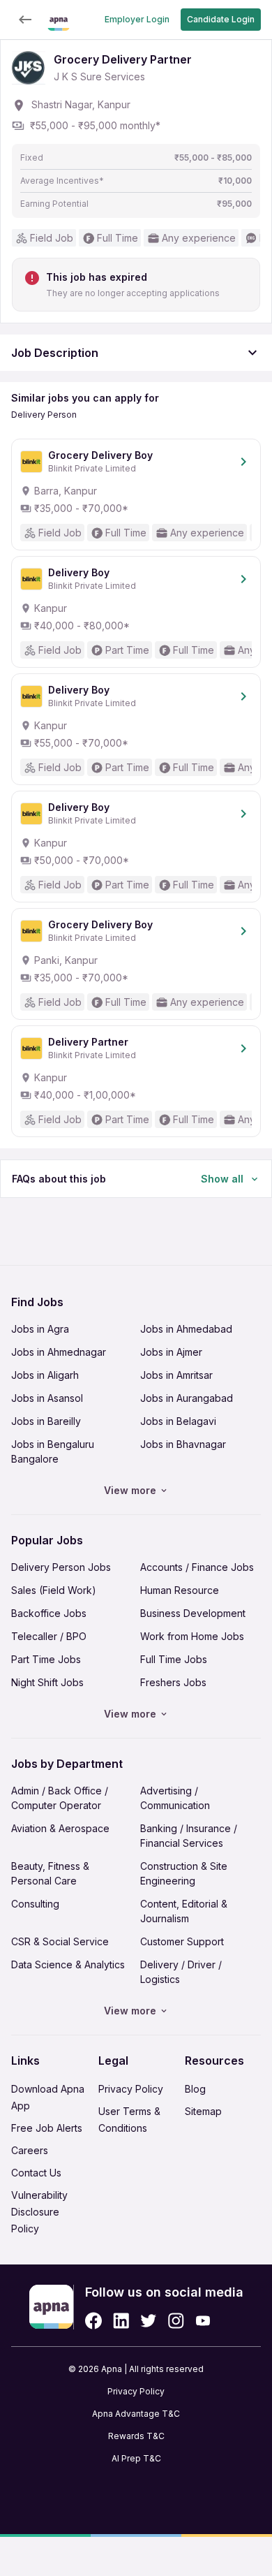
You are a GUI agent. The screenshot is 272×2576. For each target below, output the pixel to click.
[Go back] (25, 20)
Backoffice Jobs (49, 1613)
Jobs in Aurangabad (187, 1398)
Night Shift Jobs (47, 1682)
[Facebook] (93, 2321)
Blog (195, 2089)
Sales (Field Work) (54, 1590)
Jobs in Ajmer (171, 1352)
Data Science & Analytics (68, 1964)
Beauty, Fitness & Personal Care (50, 1873)
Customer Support (182, 1941)
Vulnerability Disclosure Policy (39, 2212)
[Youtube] (203, 2321)
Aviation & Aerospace (60, 1828)
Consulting (35, 1904)
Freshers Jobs (173, 1682)
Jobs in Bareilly (46, 1421)
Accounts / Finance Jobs (197, 1567)
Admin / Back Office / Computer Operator (60, 1798)
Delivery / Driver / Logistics (181, 1972)
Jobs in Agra (40, 1329)
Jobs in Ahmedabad (186, 1329)
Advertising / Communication (175, 1798)
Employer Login (137, 19)
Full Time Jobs (174, 1659)
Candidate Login (221, 19)
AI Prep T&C (136, 2458)
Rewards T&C (136, 2436)
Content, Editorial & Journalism (184, 1911)
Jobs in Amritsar (176, 1375)
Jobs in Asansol (47, 1398)
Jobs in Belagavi (178, 1421)
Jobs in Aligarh (45, 1375)
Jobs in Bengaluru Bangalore (53, 1451)
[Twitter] (149, 2321)
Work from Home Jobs (192, 1636)
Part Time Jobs (46, 1659)
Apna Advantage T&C (136, 2414)
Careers (30, 2150)
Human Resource (180, 1590)
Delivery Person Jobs (61, 1567)
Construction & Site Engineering (184, 1873)
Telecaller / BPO (49, 1636)
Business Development (193, 1613)
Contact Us (36, 2173)
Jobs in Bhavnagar (183, 1444)
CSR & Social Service (60, 1941)
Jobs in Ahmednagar (59, 1352)
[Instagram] (176, 2321)
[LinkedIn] (121, 2321)
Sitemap (203, 2111)
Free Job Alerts (47, 2128)
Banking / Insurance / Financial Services (189, 1836)
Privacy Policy (131, 2089)
